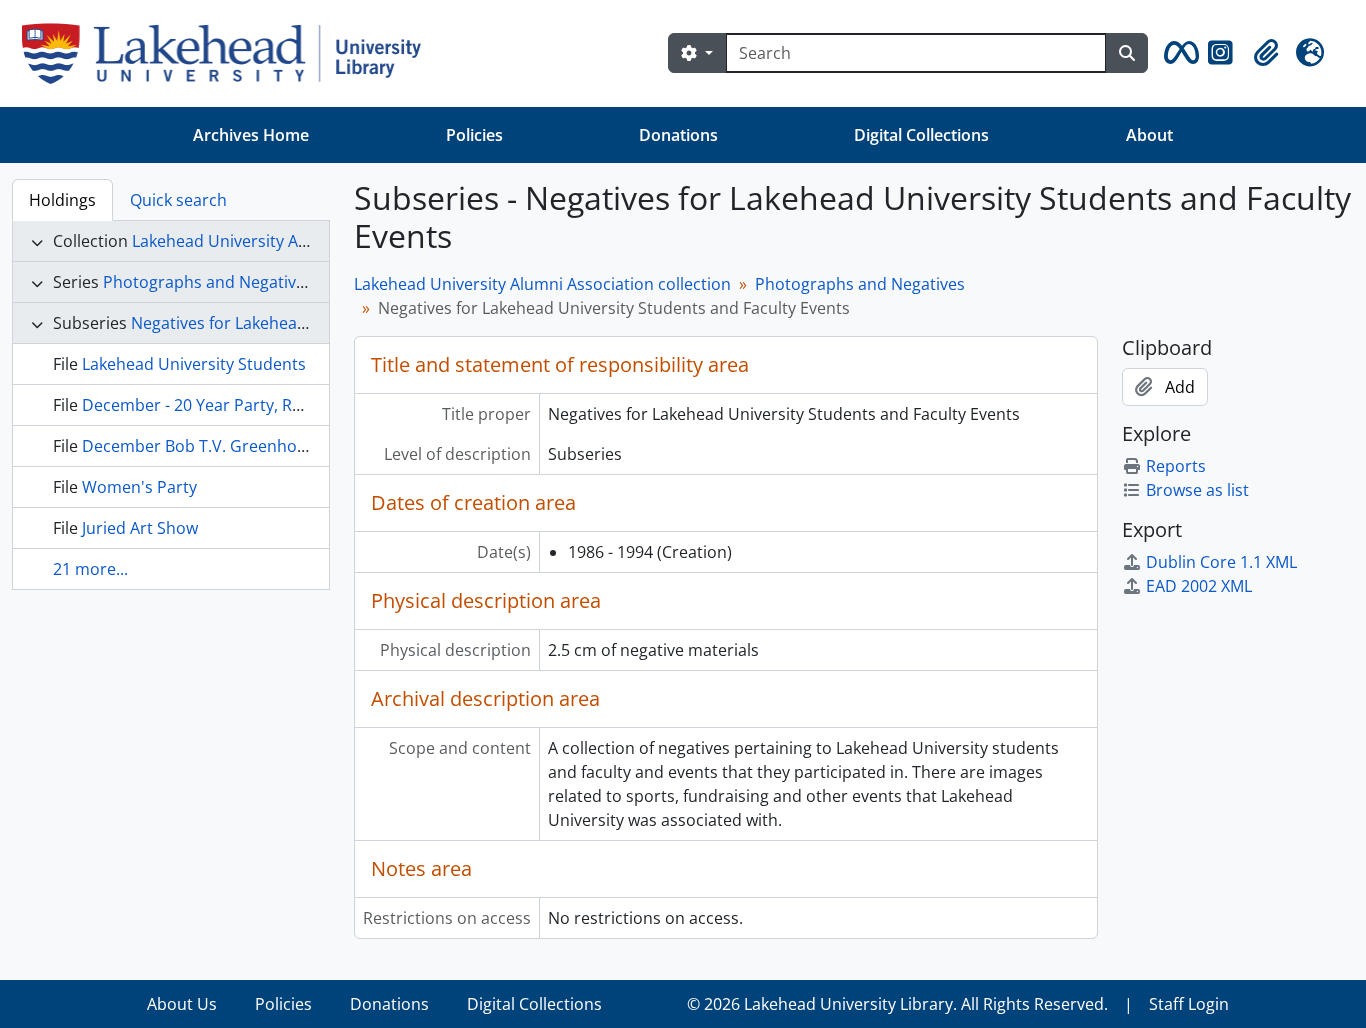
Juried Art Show (140, 528)
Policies (474, 135)
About (1149, 135)
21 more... (90, 569)
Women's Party (139, 487)
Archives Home (251, 135)
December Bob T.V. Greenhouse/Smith (228, 446)
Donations (678, 135)
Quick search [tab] (178, 200)
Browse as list (1197, 490)
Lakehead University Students (194, 364)
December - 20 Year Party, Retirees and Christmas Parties (298, 405)
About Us (182, 1004)
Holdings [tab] (62, 200)
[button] (1178, 53)
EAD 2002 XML (1199, 586)
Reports (1176, 466)
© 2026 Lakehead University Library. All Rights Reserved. (897, 1004)
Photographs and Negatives (208, 282)
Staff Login (1189, 1004)
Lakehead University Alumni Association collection (542, 284)
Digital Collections (921, 135)
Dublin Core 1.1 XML (1221, 562)
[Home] (229, 53)
